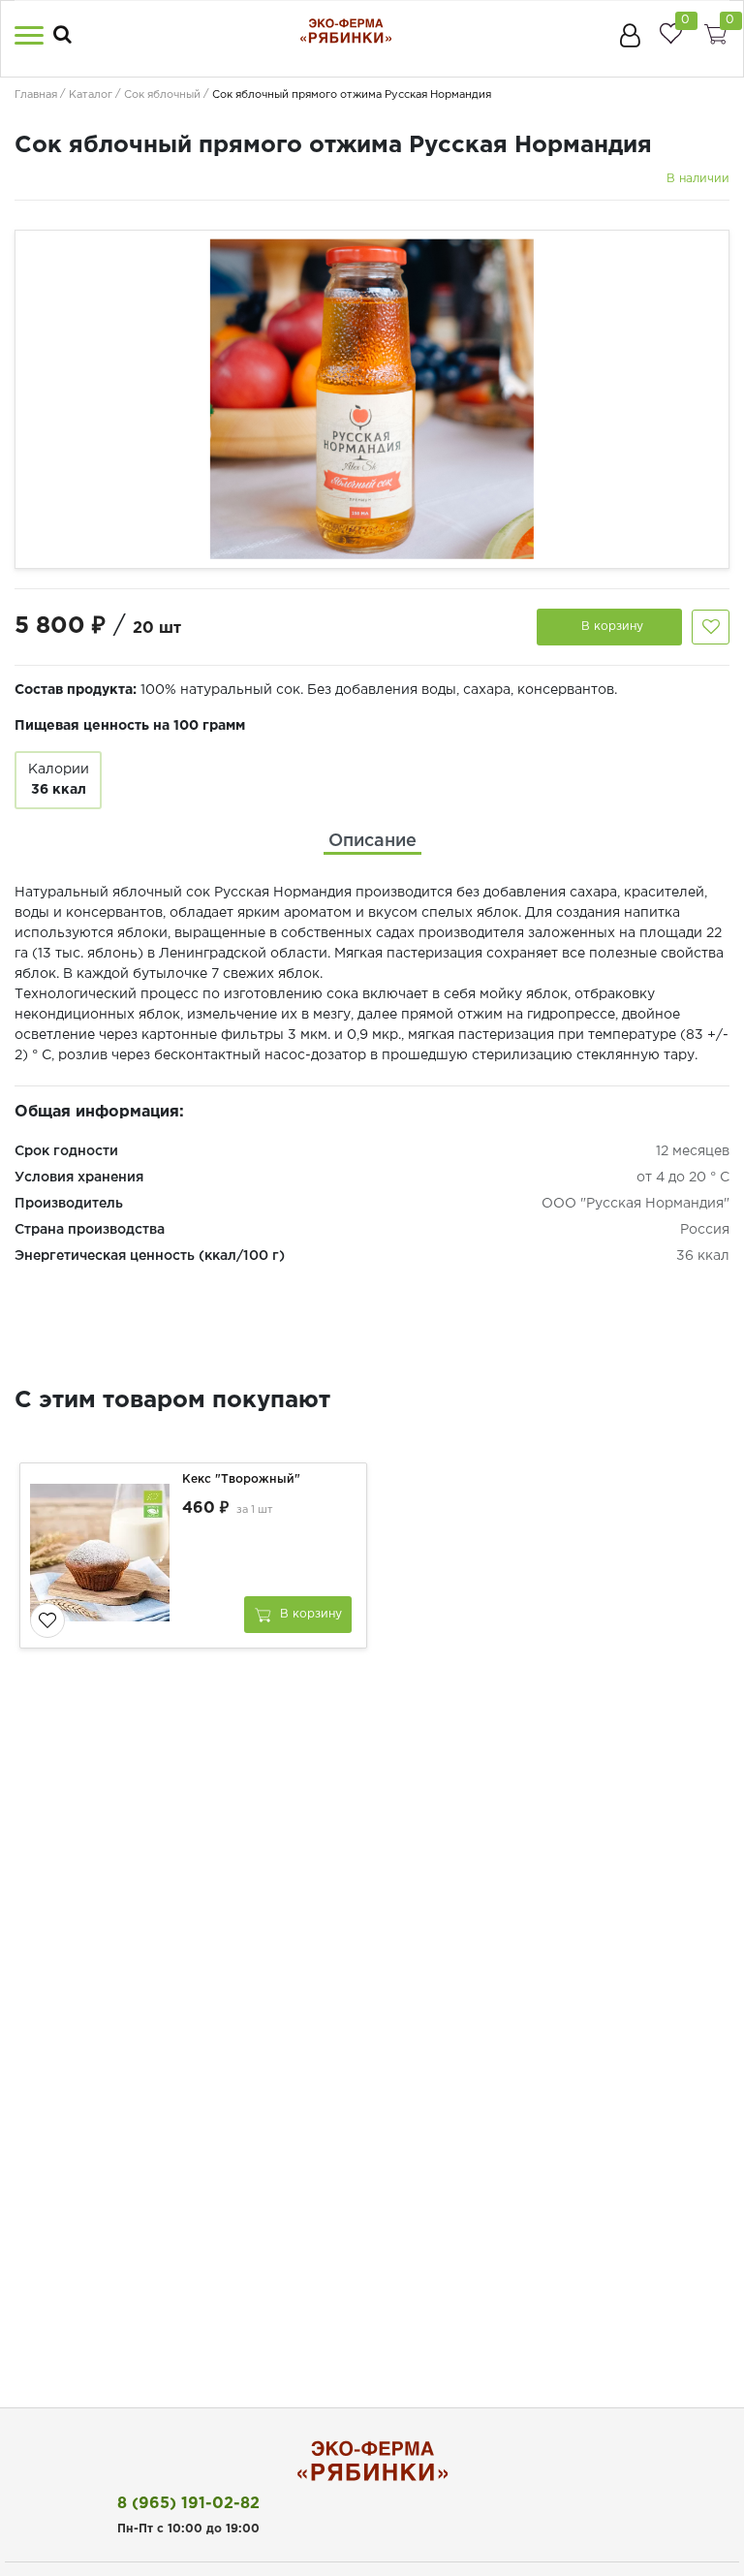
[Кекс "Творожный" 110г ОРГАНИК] (104, 1555)
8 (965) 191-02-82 (188, 2504)
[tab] (372, 842)
